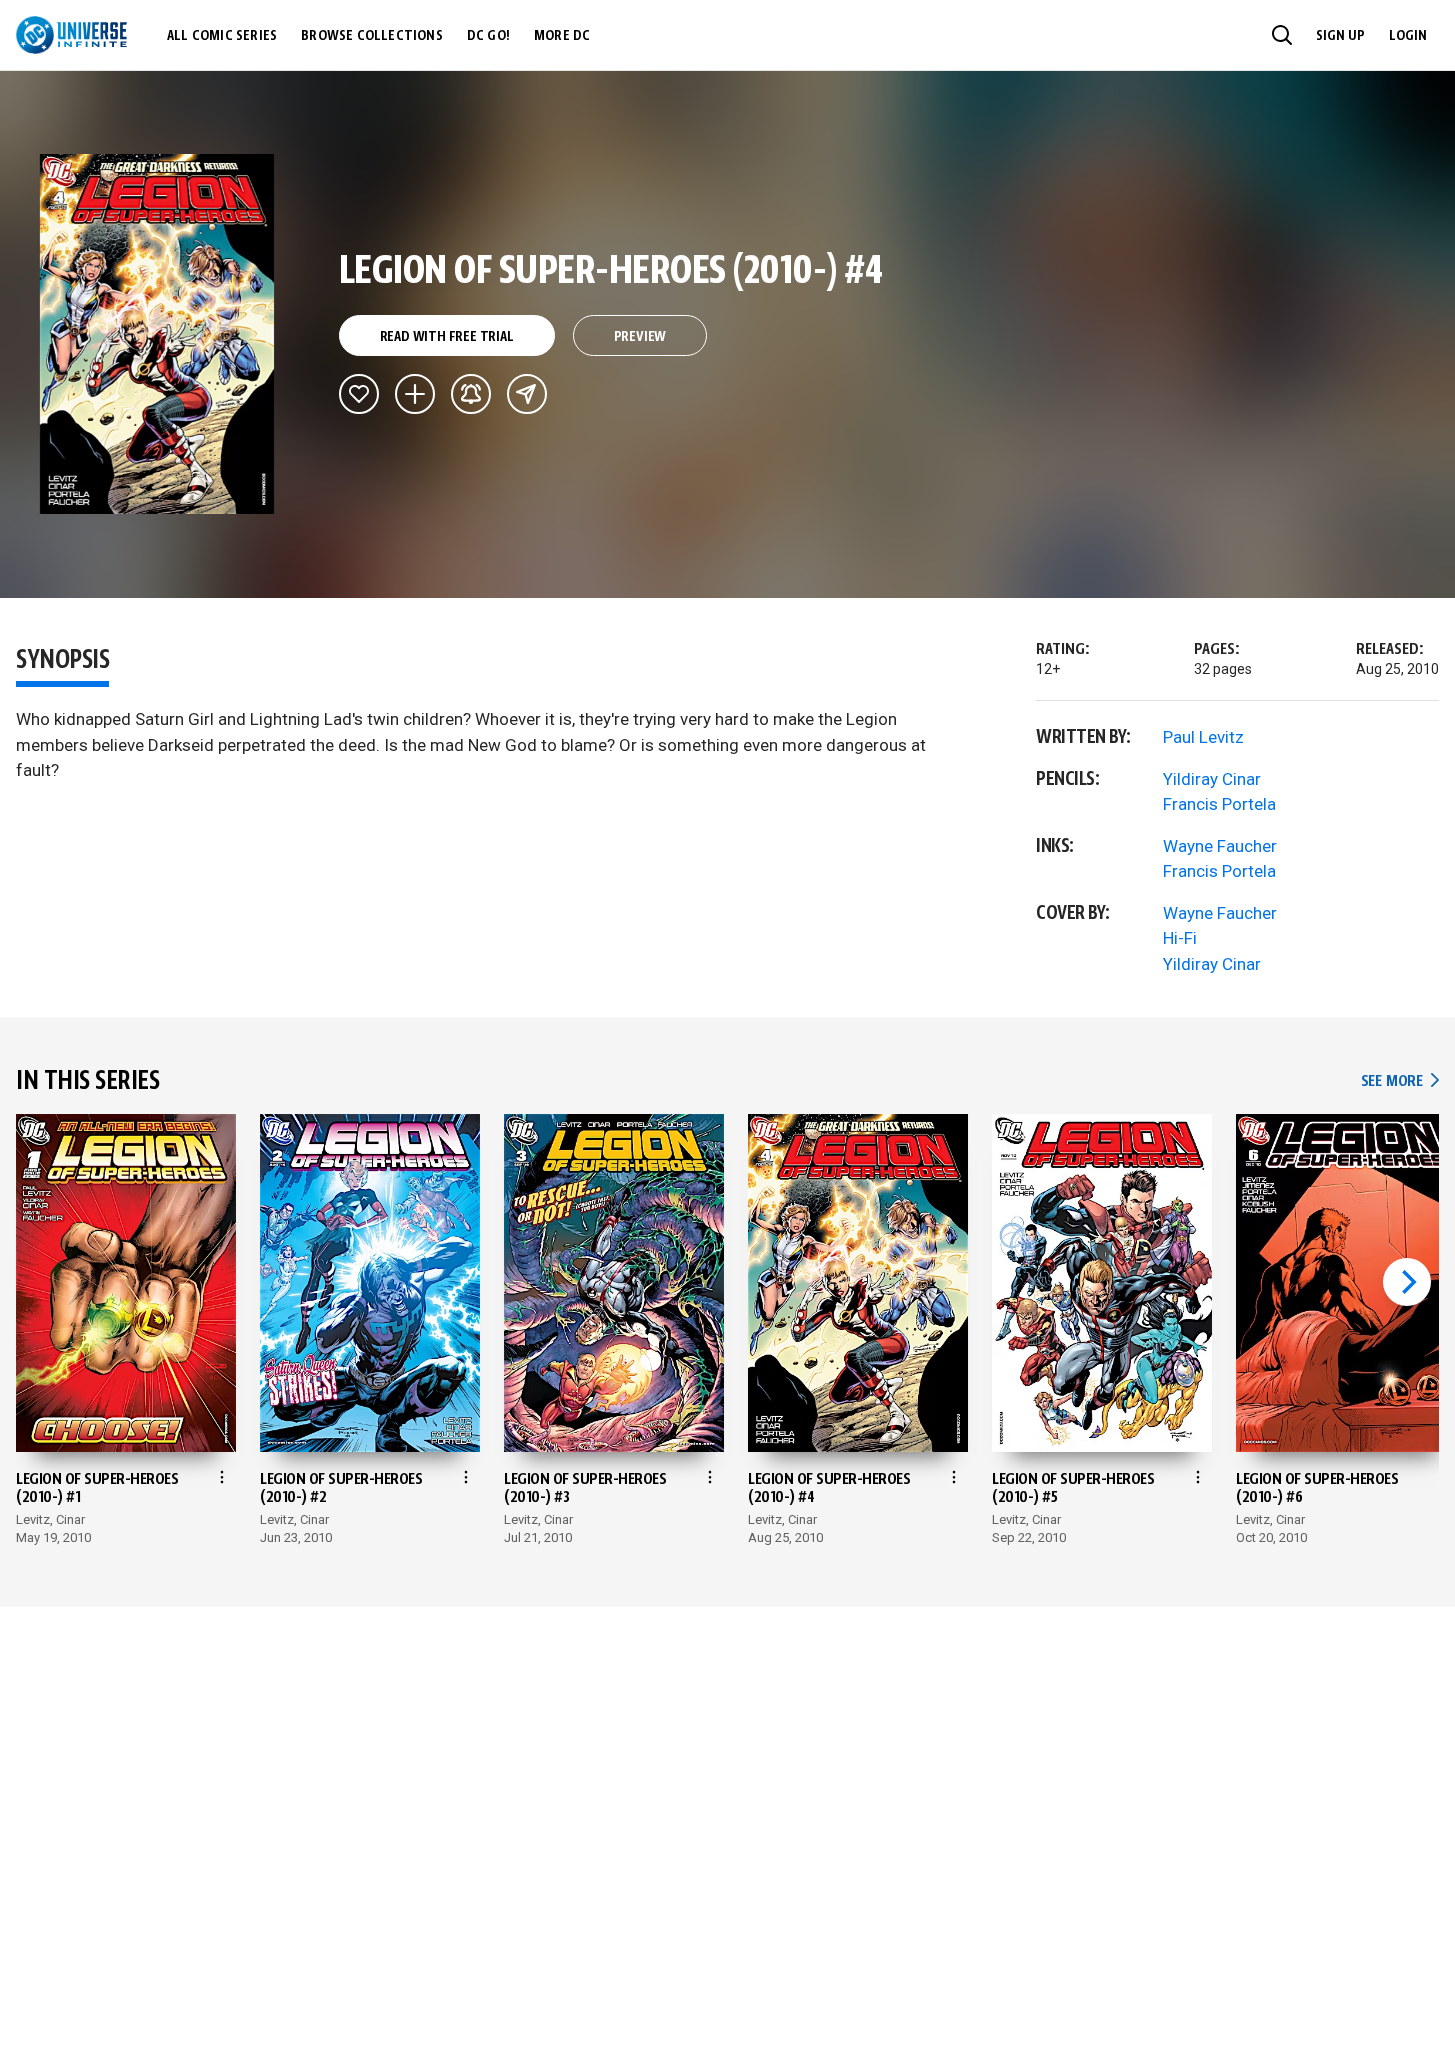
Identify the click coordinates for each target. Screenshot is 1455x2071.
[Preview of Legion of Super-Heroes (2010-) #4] (157, 334)
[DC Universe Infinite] (71, 35)
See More (1400, 1081)
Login (1408, 36)
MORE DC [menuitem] (562, 36)
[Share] (527, 394)
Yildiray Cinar (1212, 779)
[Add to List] (415, 394)
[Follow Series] (471, 394)
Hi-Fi (1180, 938)
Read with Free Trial (447, 337)
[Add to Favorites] (359, 394)
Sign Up (1340, 36)
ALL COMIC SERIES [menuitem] (222, 36)
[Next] (1407, 1282)
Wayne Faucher (1220, 846)
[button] (1282, 35)
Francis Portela (1219, 804)
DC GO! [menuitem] (488, 36)
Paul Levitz (1203, 737)
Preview (640, 337)
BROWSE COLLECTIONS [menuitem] (372, 36)
